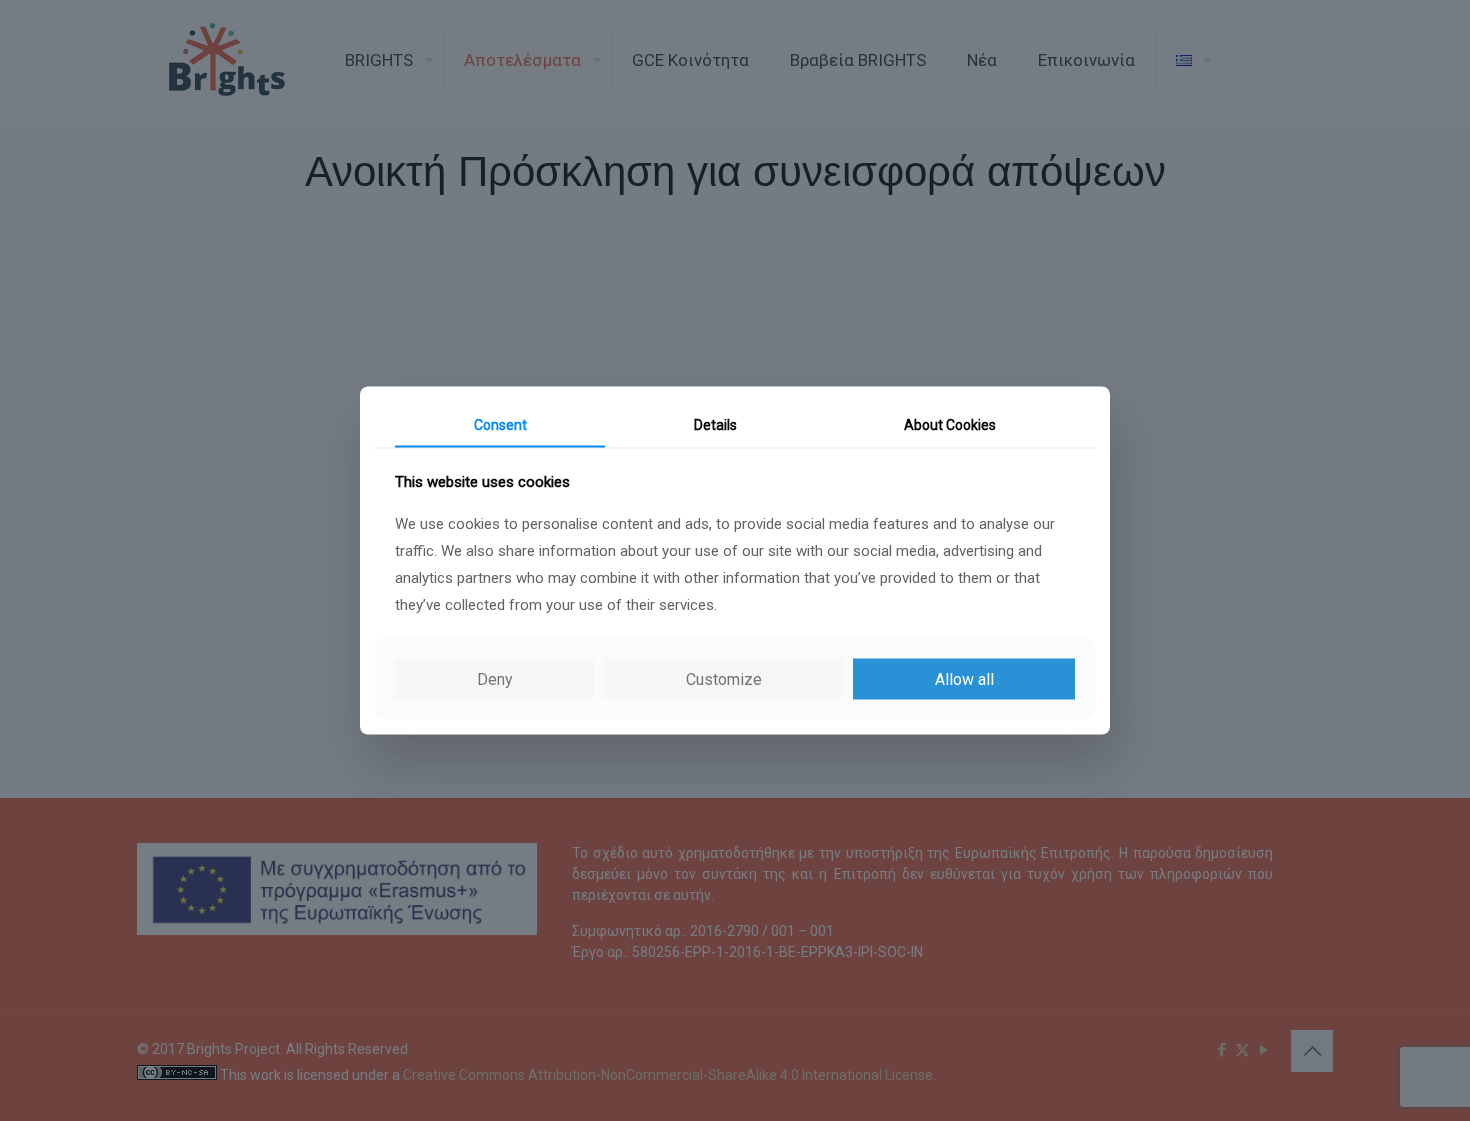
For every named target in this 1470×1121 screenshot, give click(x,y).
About (950, 424)
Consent (500, 424)
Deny (495, 679)
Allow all (964, 679)
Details (715, 424)
